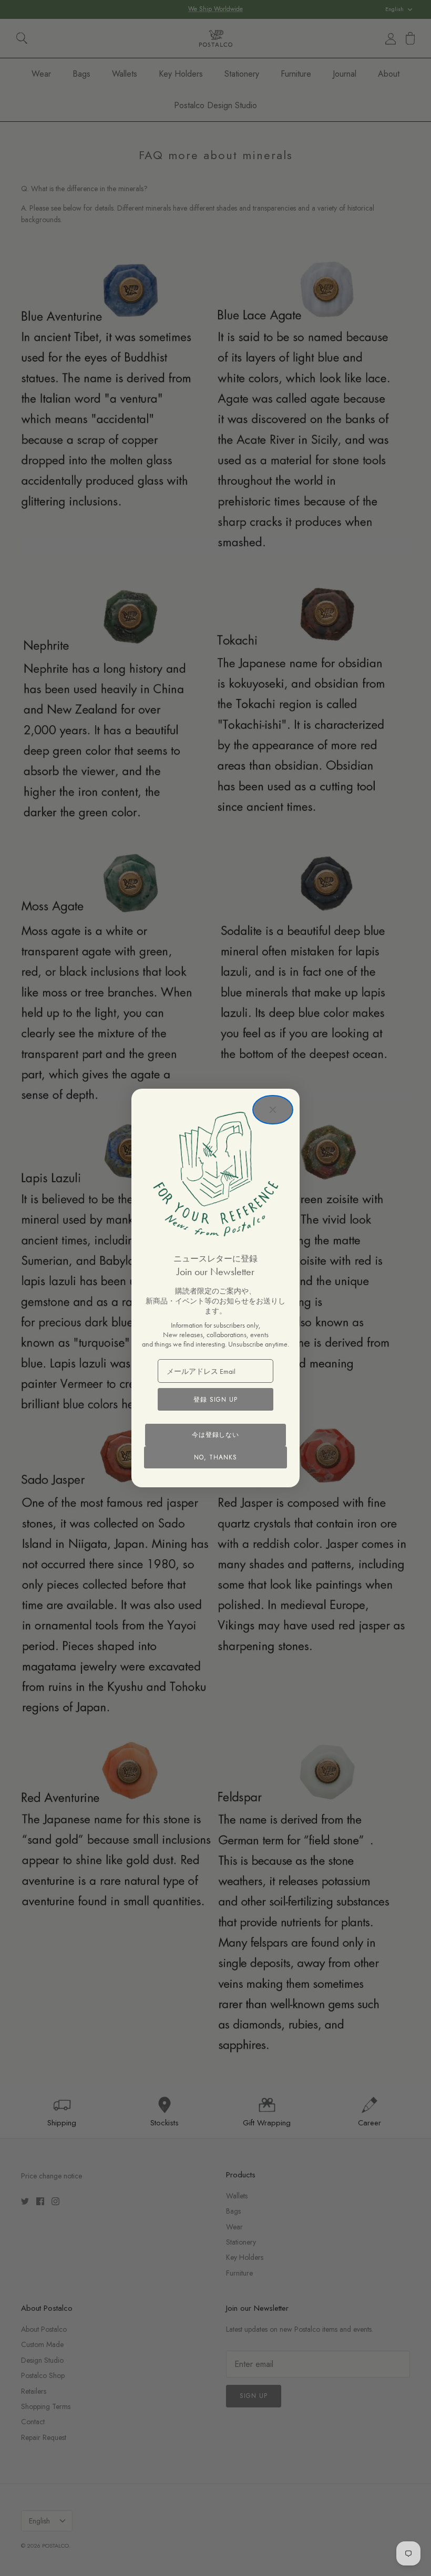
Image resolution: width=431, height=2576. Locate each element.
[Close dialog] (273, 1110)
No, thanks (215, 1457)
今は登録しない (216, 1435)
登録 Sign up (215, 1400)
